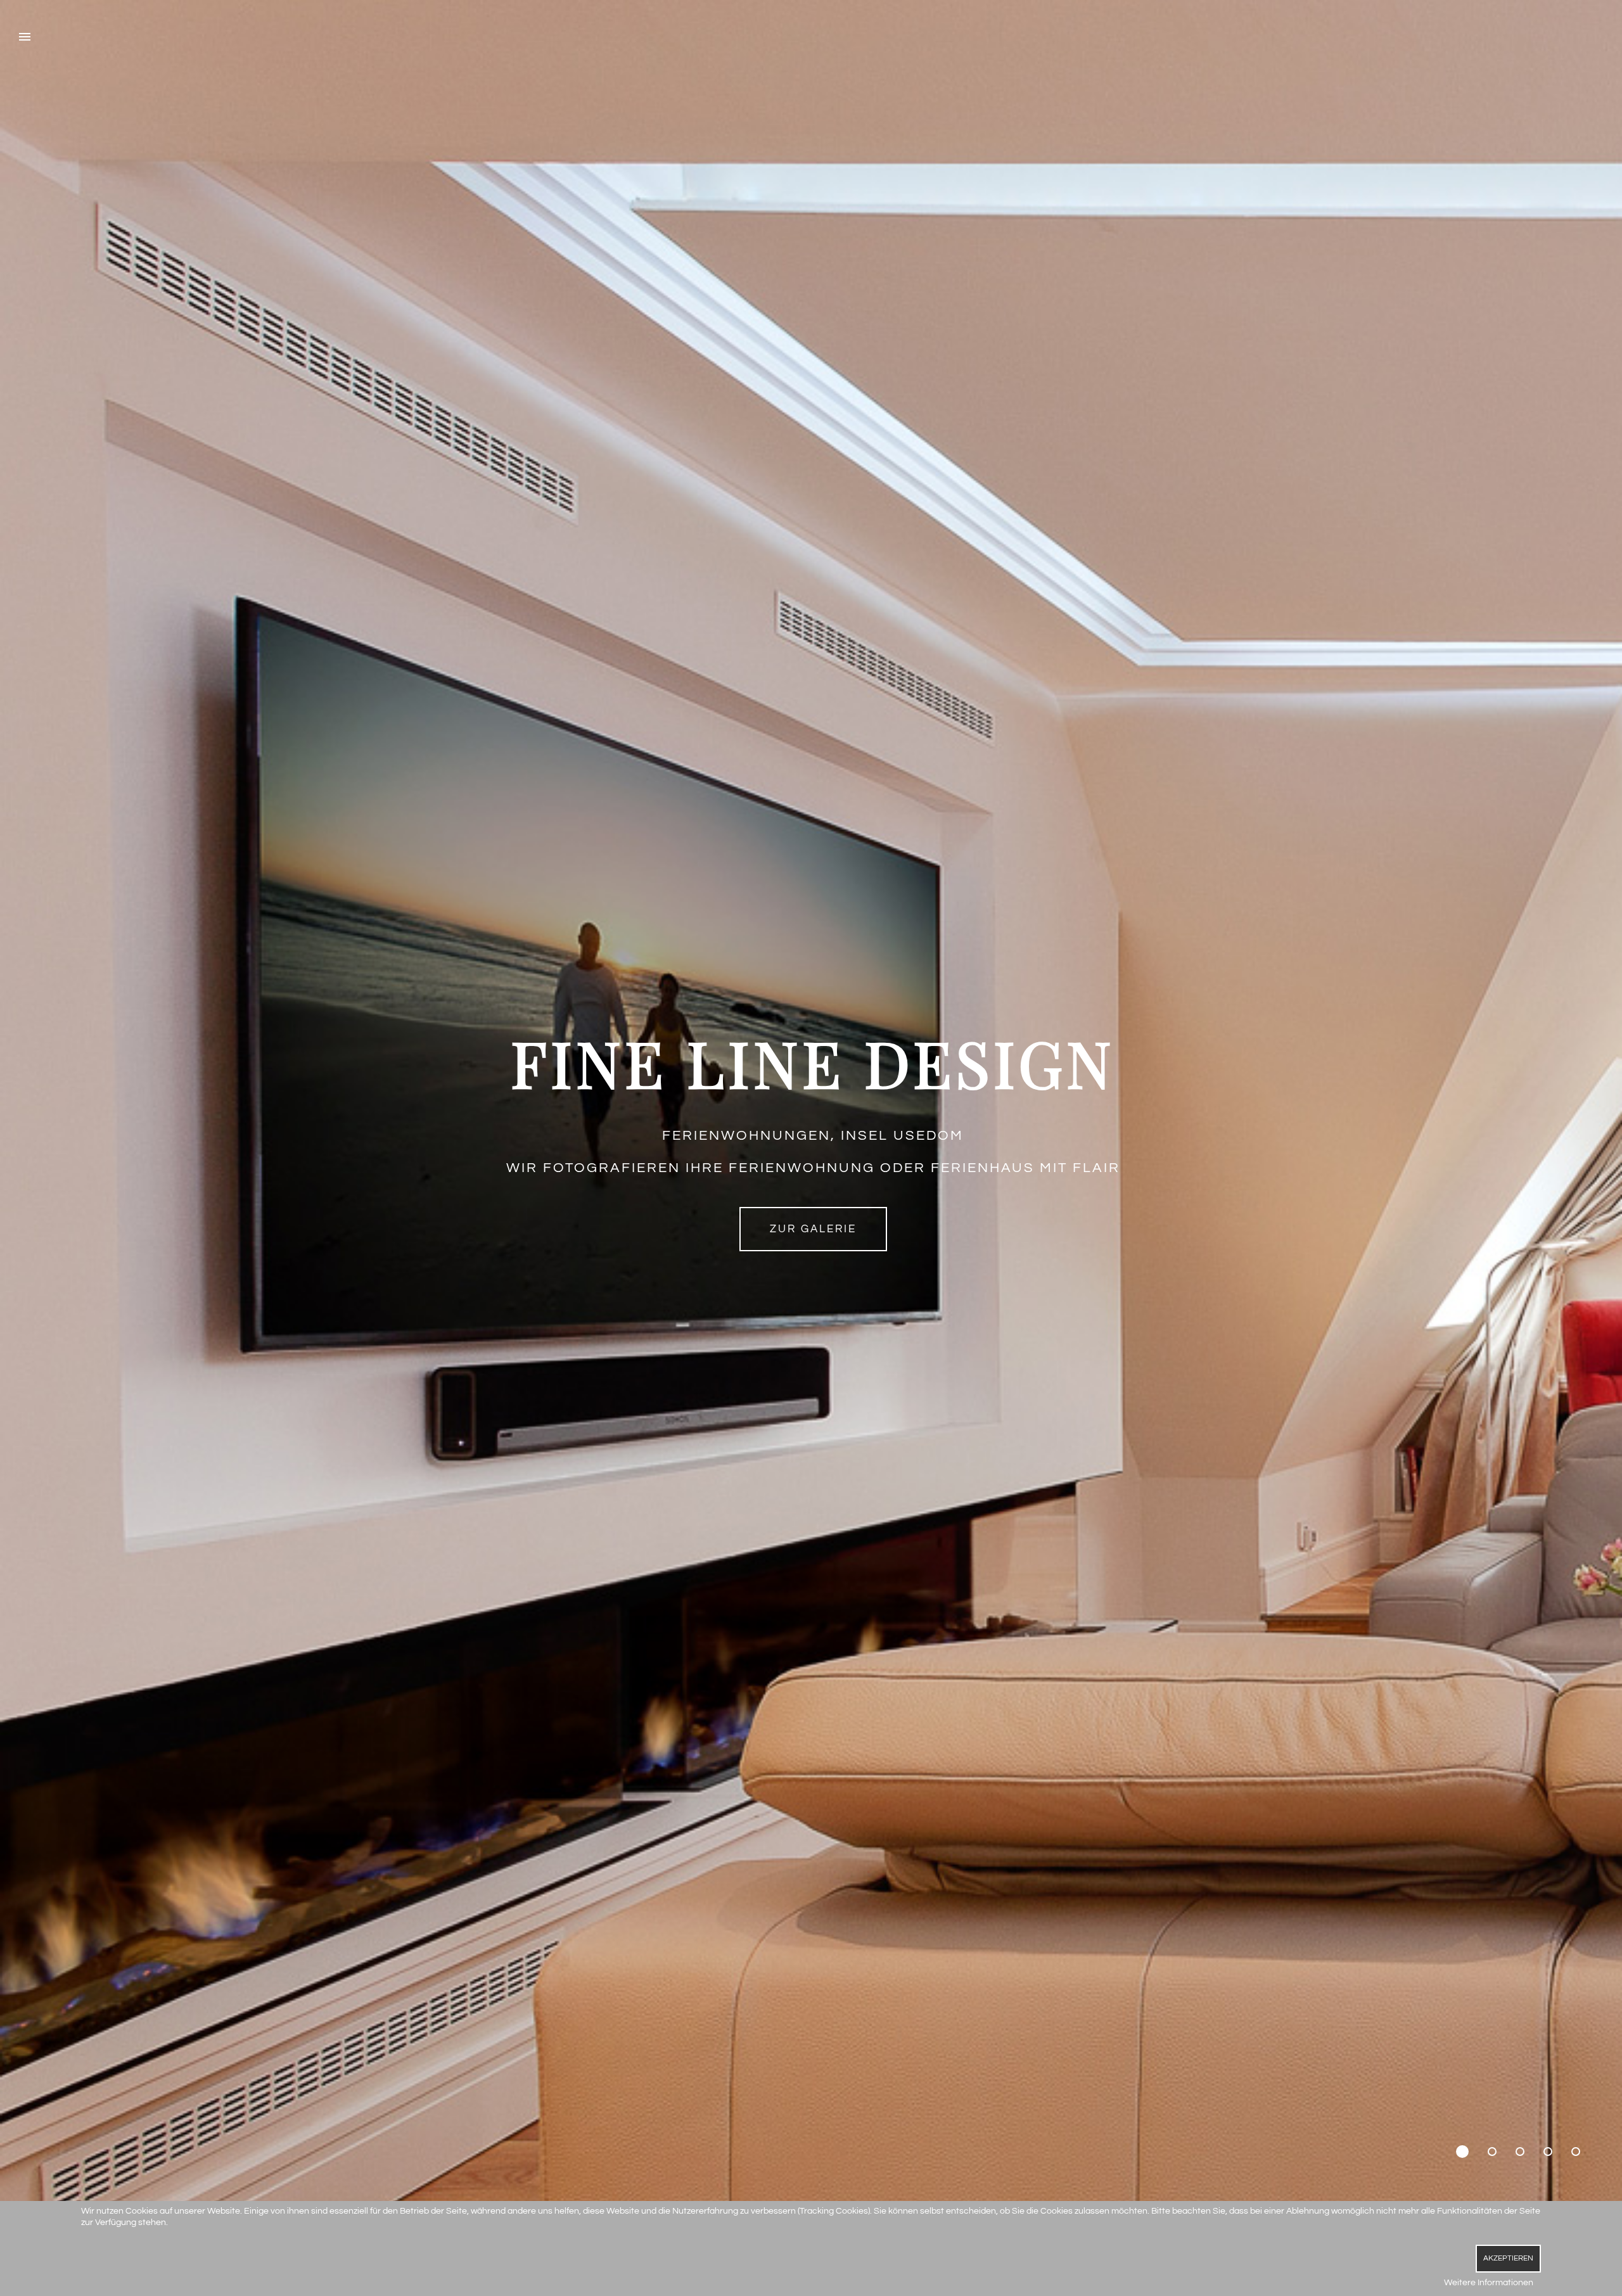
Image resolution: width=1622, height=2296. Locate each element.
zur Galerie (813, 1229)
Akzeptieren (1508, 2258)
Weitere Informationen (1489, 2283)
